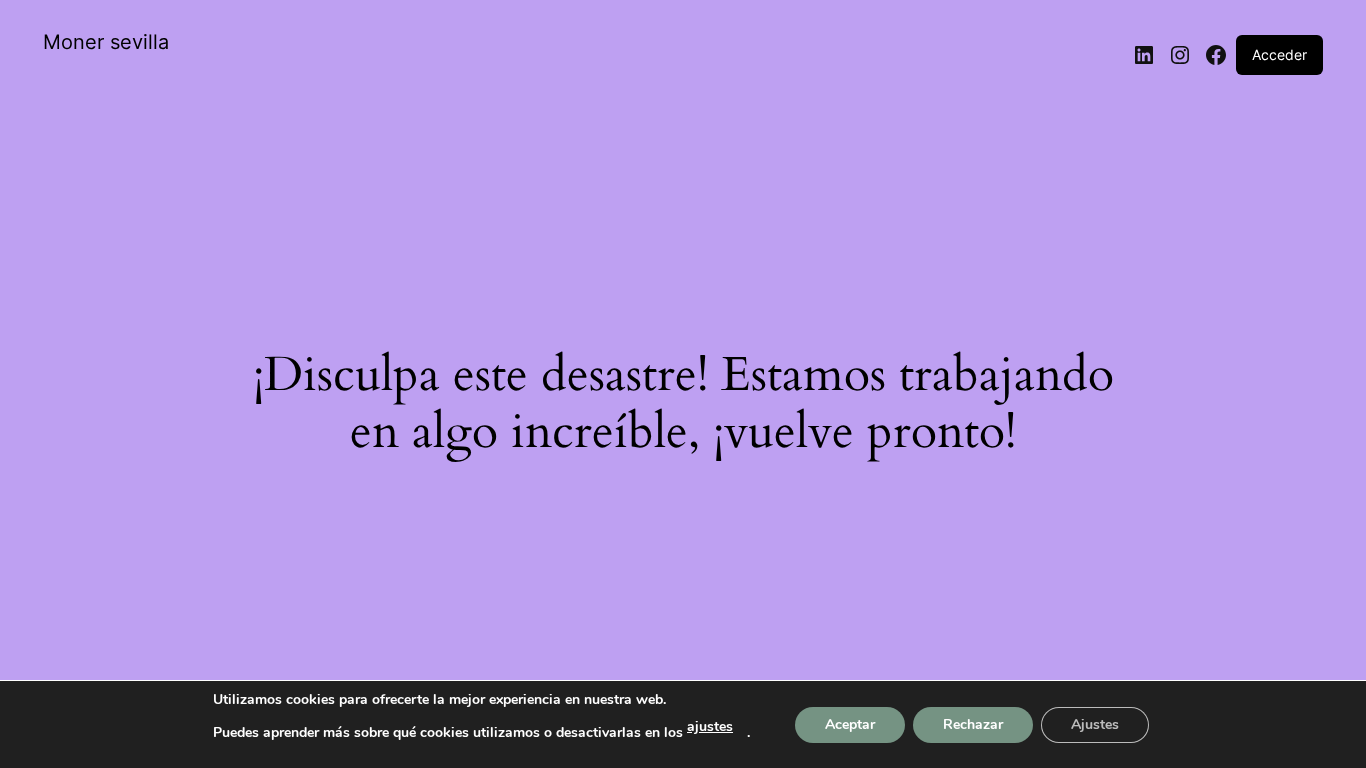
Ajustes (1095, 724)
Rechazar (973, 724)
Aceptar (850, 724)
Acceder (1279, 54)
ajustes (710, 726)
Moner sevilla (106, 42)
